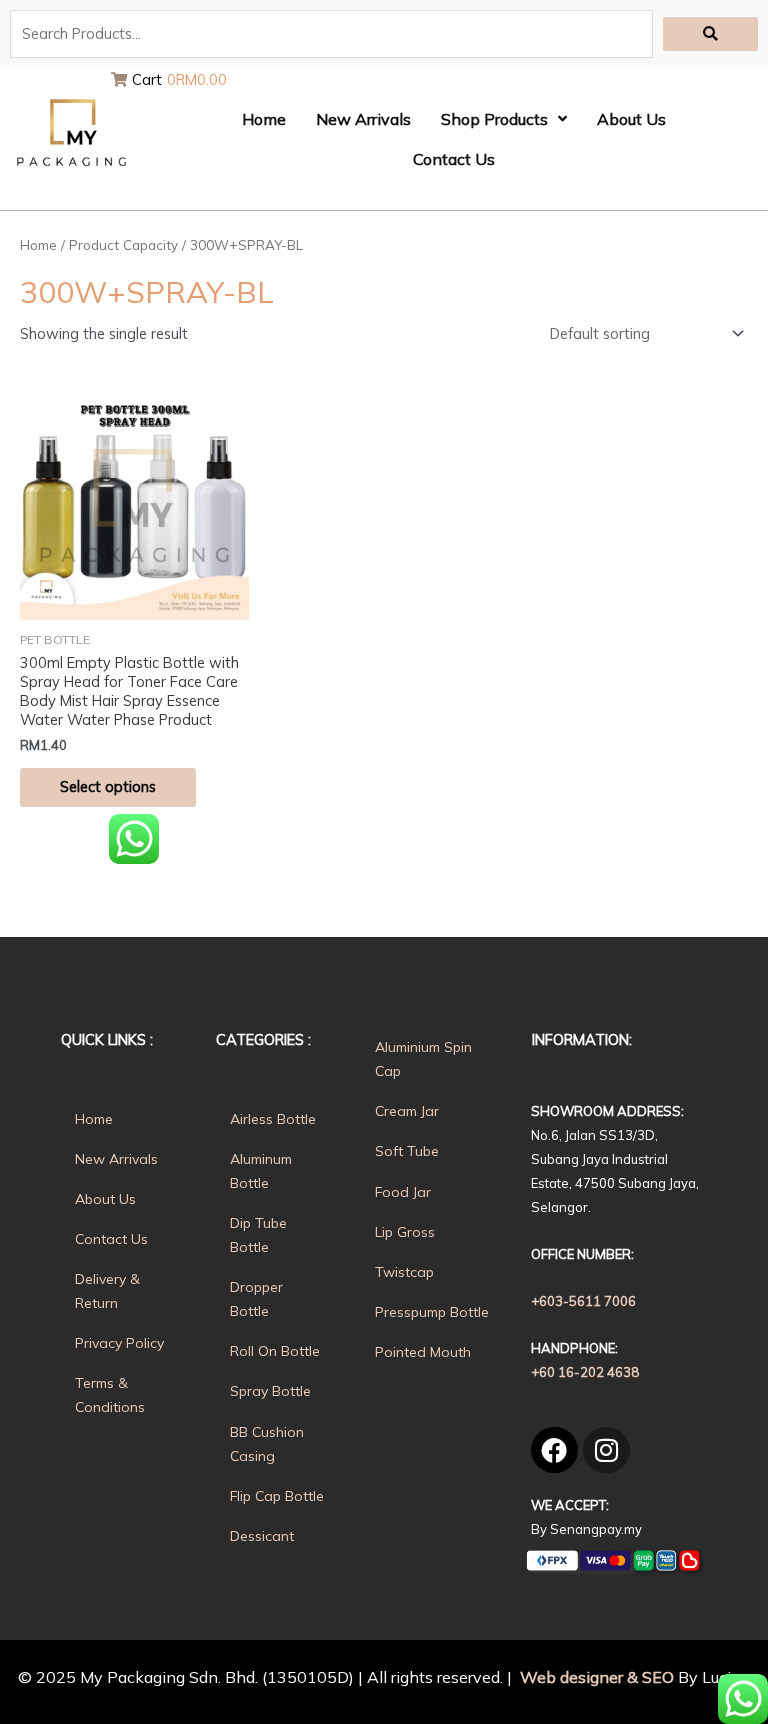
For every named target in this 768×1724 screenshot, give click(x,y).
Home (38, 245)
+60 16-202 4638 (585, 1372)
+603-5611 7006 (583, 1301)
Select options (108, 786)
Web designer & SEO (595, 1677)
